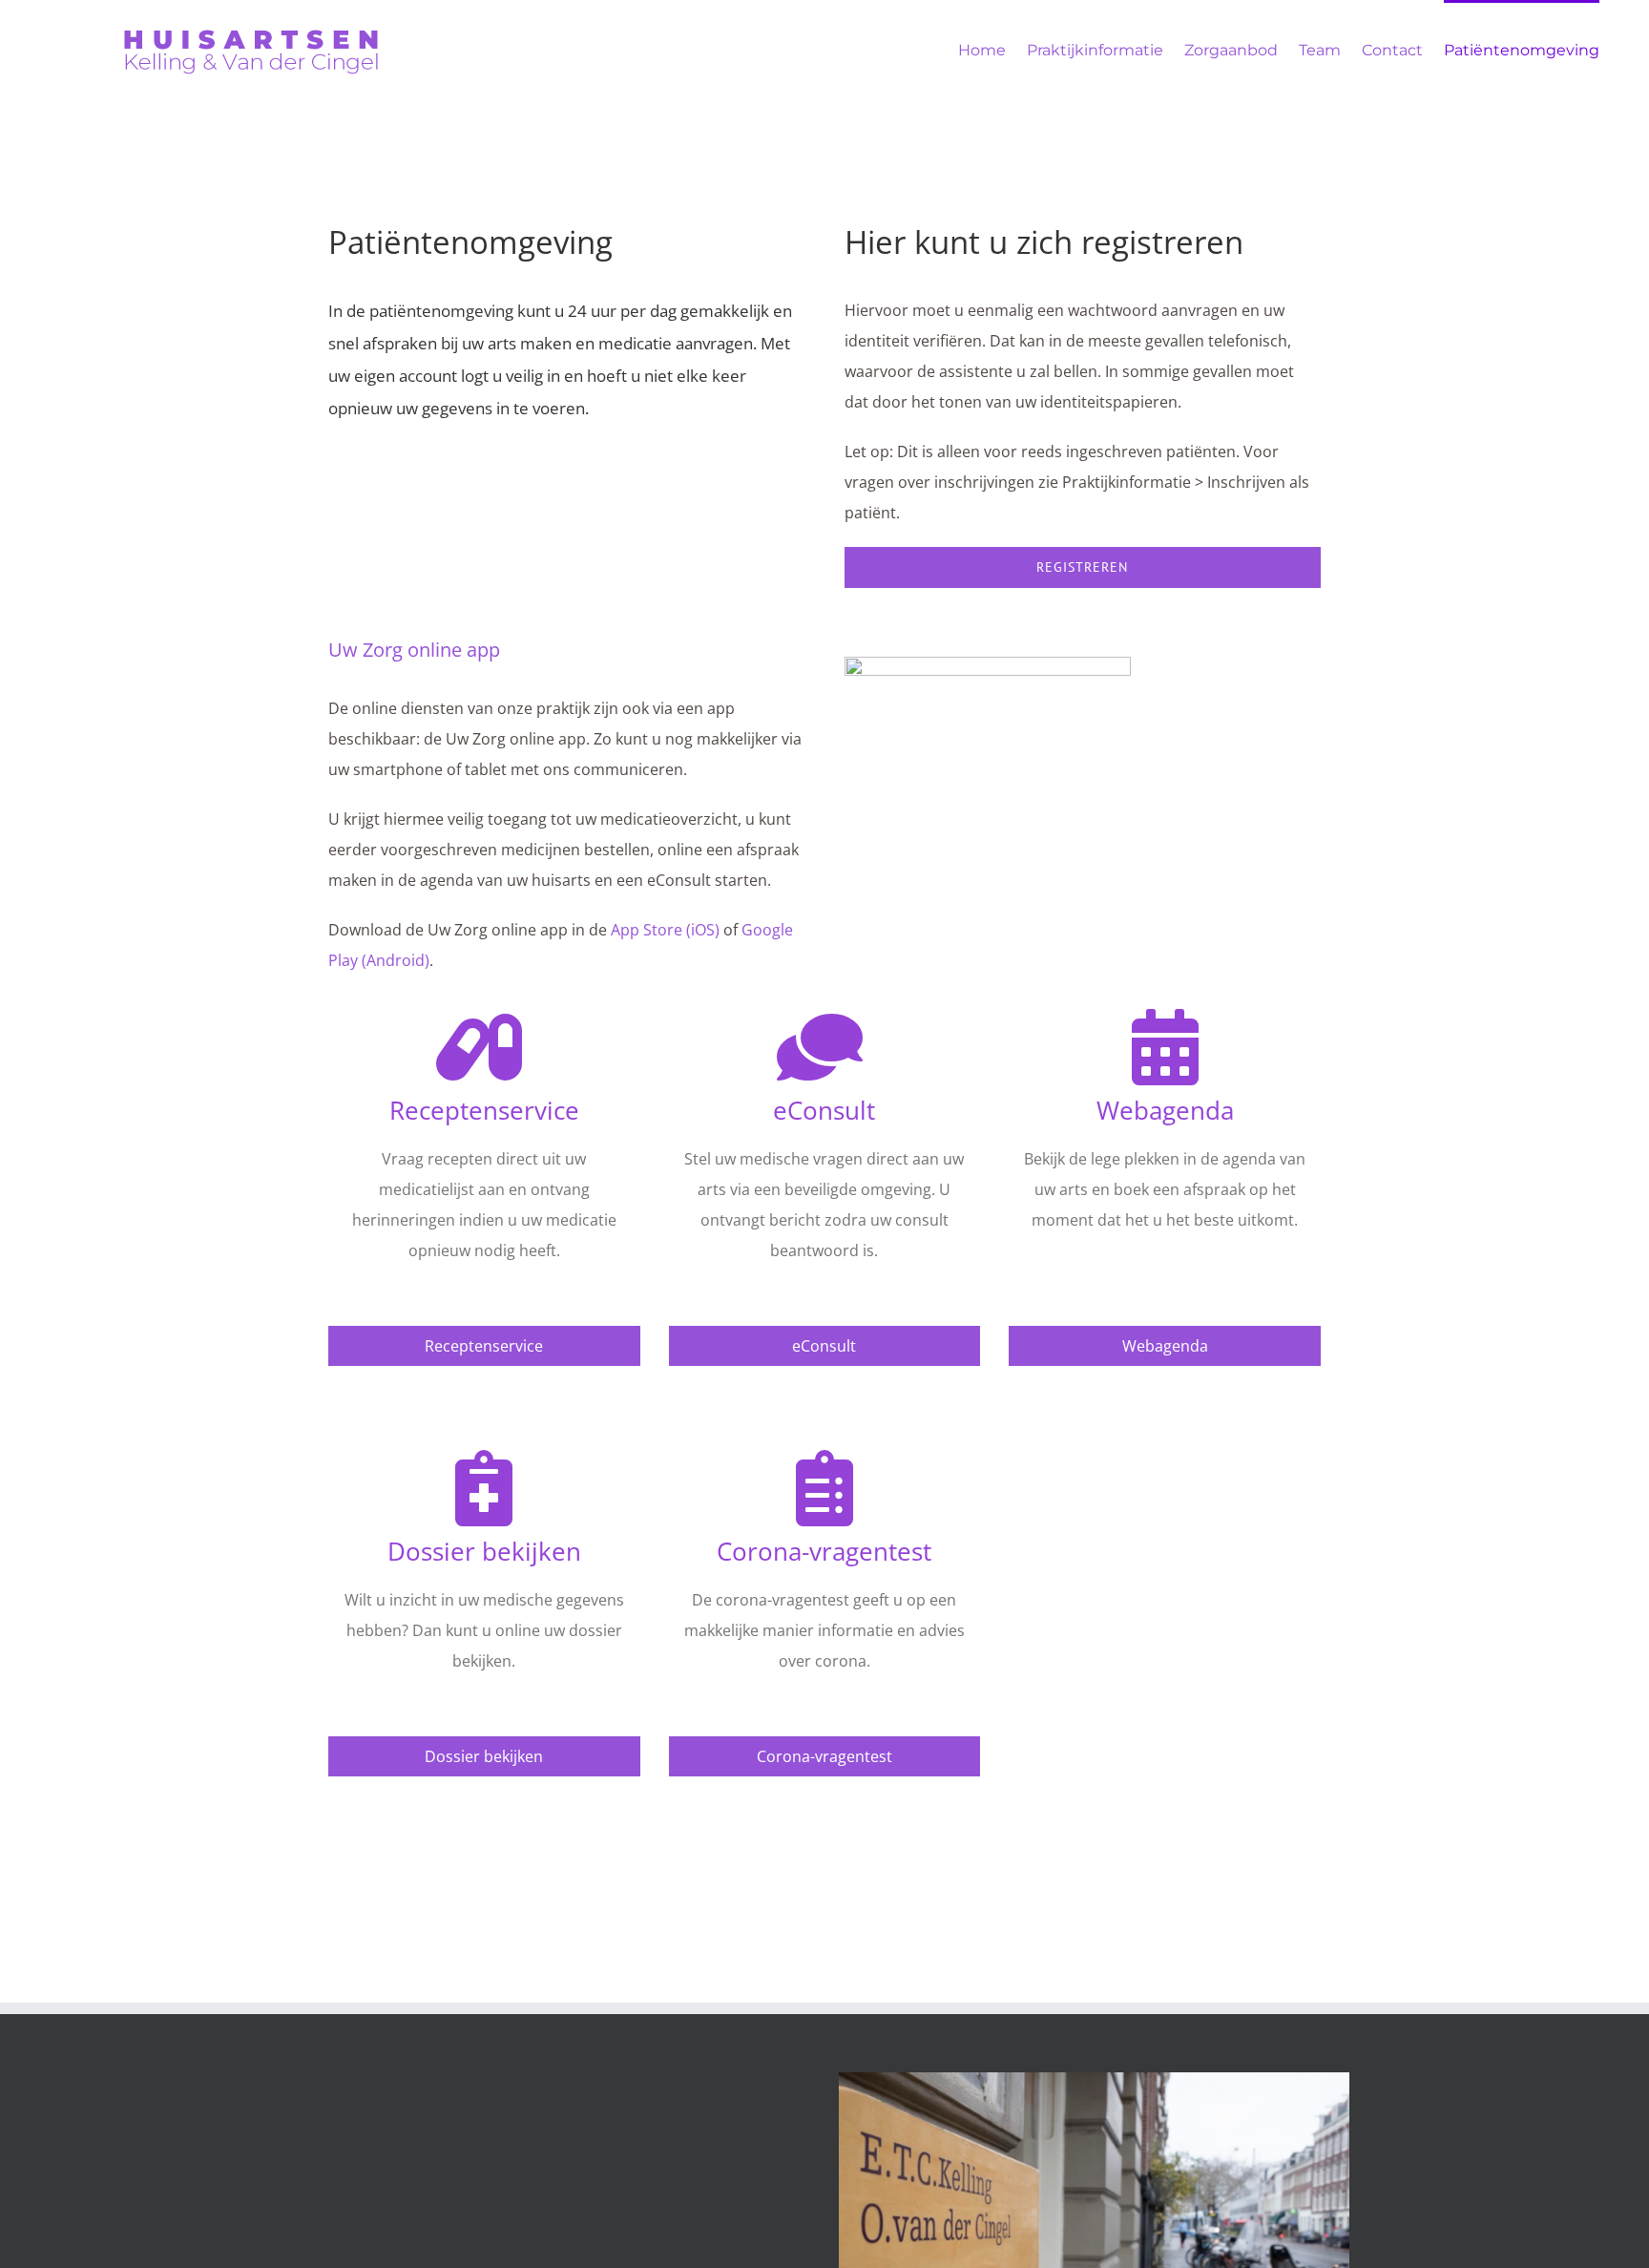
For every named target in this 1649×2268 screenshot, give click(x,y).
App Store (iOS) (665, 930)
